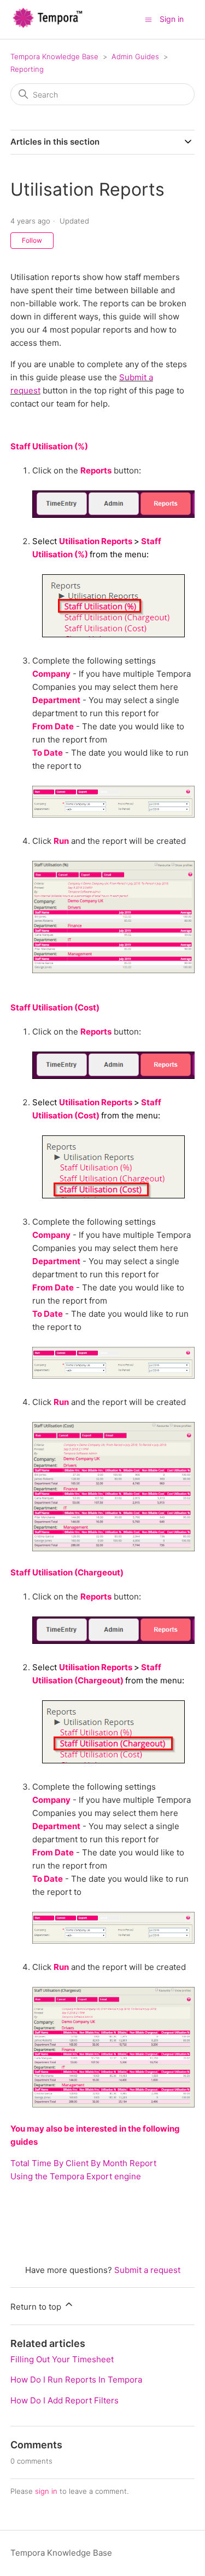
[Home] (48, 25)
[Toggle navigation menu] (148, 19)
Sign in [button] (172, 19)
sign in (46, 2491)
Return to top (37, 2307)
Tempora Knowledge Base (54, 56)
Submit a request (147, 2270)
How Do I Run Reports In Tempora (76, 2380)
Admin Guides (135, 56)
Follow (32, 240)
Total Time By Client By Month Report (83, 2163)
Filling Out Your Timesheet (62, 2359)
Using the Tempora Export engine (76, 2176)
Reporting (27, 69)
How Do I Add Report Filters (65, 2400)
